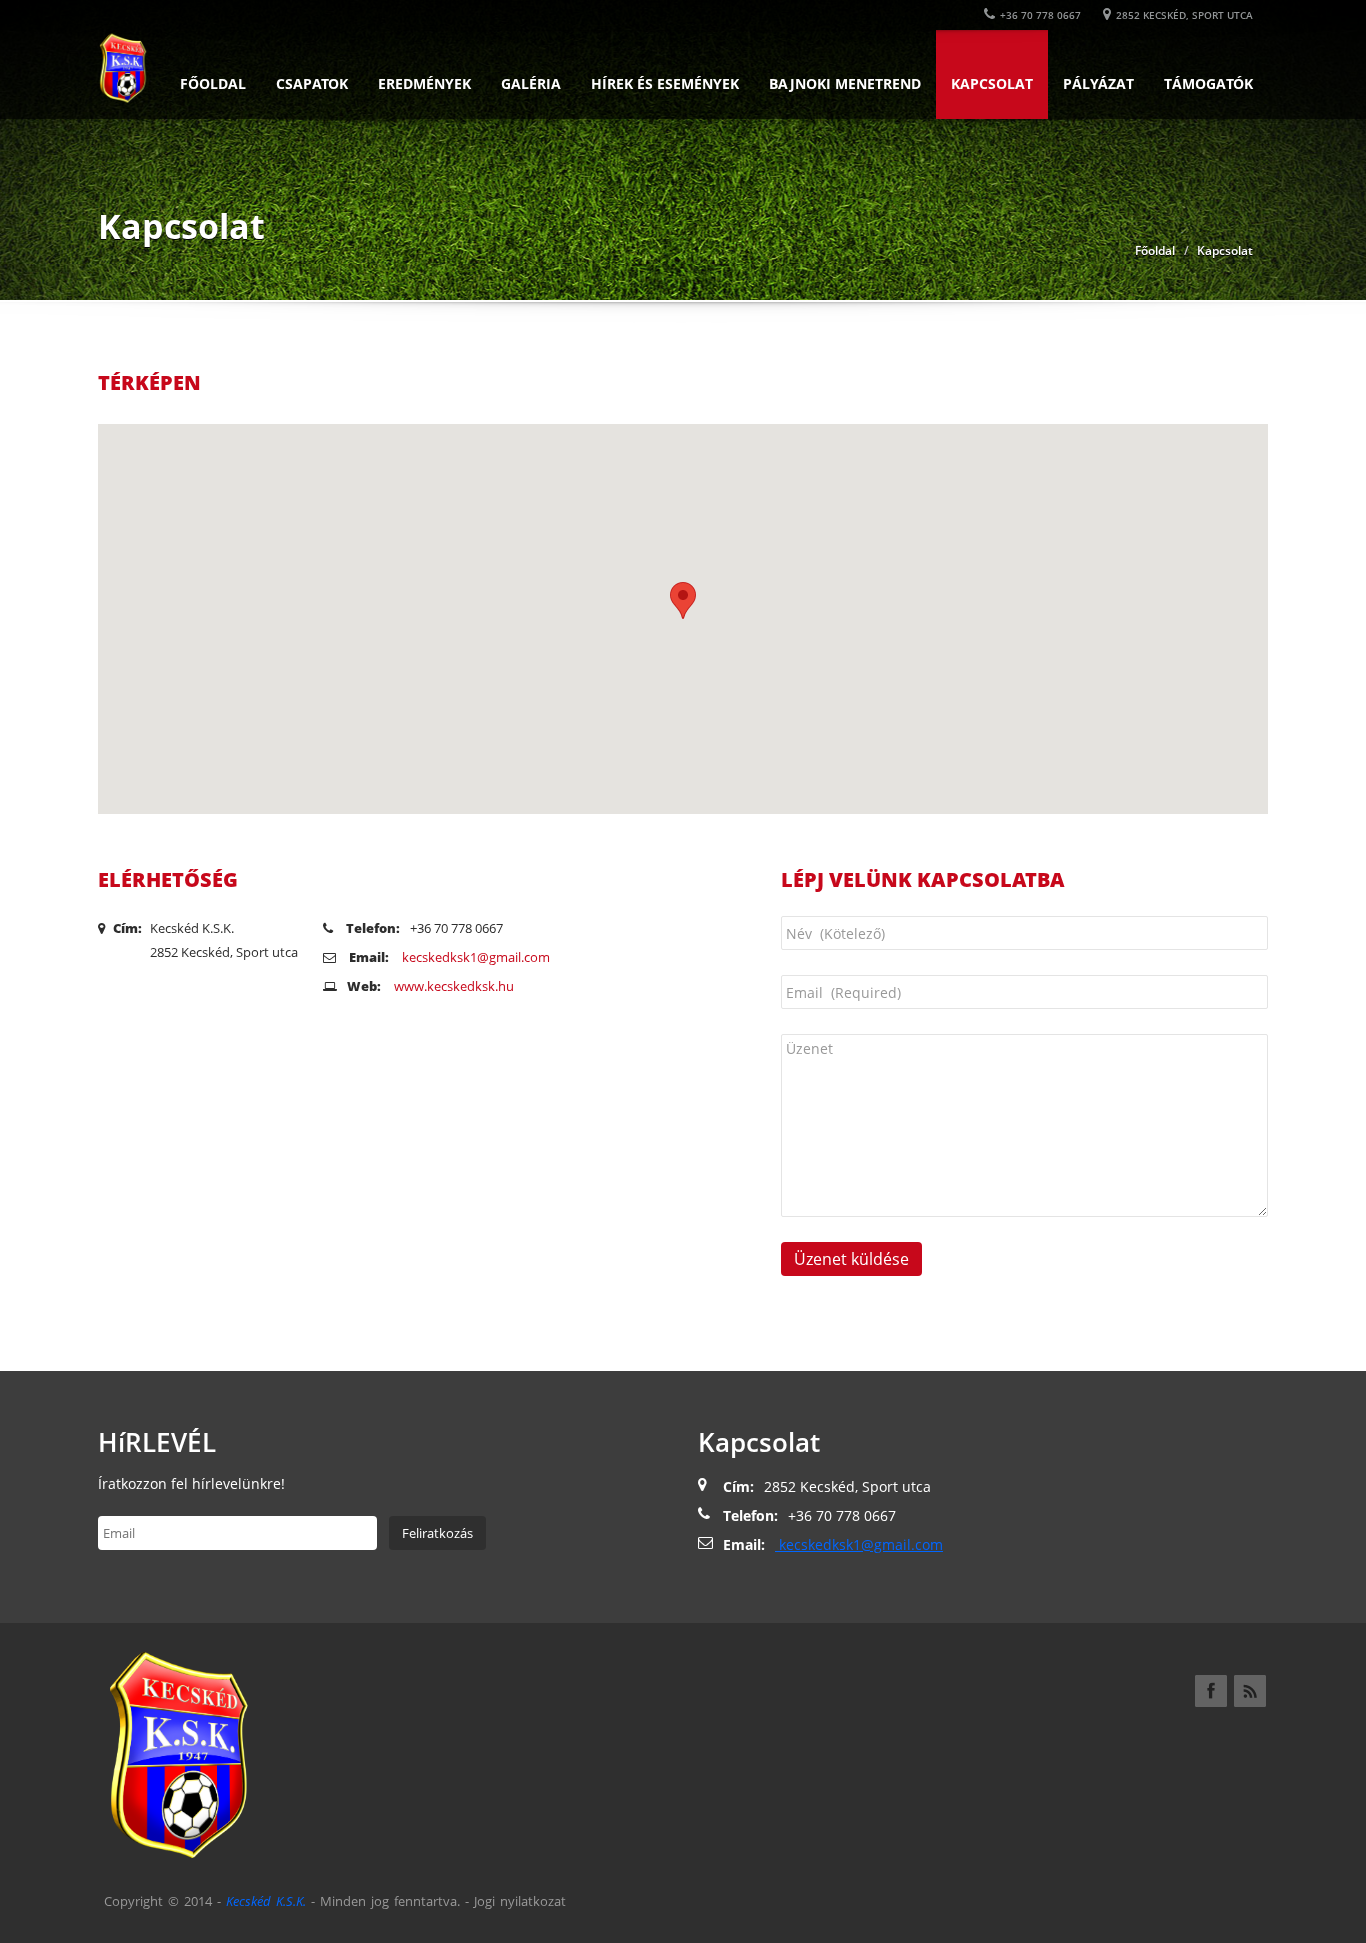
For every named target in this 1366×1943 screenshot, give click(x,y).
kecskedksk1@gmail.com (474, 957)
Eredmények (424, 83)
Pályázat (1098, 83)
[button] (683, 600)
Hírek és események (665, 83)
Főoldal (213, 83)
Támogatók (1208, 83)
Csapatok (312, 83)
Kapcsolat (992, 83)
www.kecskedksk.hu (454, 986)
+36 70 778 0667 (1040, 15)
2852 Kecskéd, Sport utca (1184, 15)
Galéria (531, 83)
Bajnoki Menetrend (845, 83)
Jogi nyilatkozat (520, 1901)
